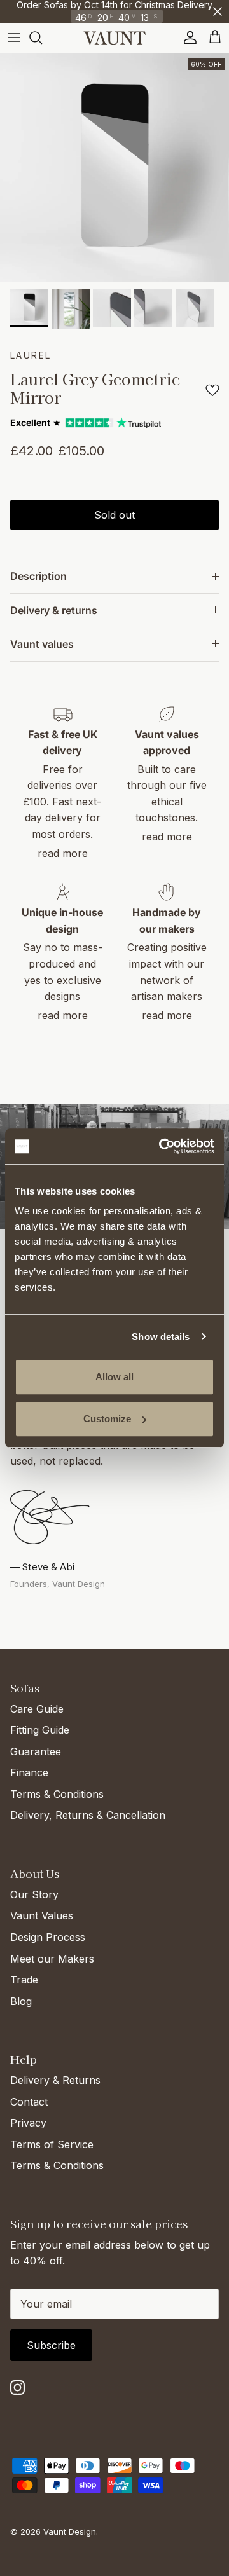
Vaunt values (42, 644)
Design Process (48, 1937)
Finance (29, 1772)
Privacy (28, 2123)
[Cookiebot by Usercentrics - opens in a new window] (162, 1146)
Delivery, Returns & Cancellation (88, 1815)
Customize (107, 1419)
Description (38, 576)
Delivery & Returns (55, 2080)
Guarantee (36, 1751)
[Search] (42, 38)
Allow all (114, 1377)
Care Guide (37, 1709)
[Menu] (14, 38)
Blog (21, 2001)
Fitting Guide (40, 1730)
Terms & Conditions (57, 1794)
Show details (161, 1337)
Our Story (34, 1894)
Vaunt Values (42, 1915)
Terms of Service (52, 2144)
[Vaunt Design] (114, 38)
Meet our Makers (52, 1959)
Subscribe (51, 2345)
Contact (29, 2102)
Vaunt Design (70, 2531)
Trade (24, 1980)
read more (63, 853)
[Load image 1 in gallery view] (114, 168)
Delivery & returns (54, 610)
